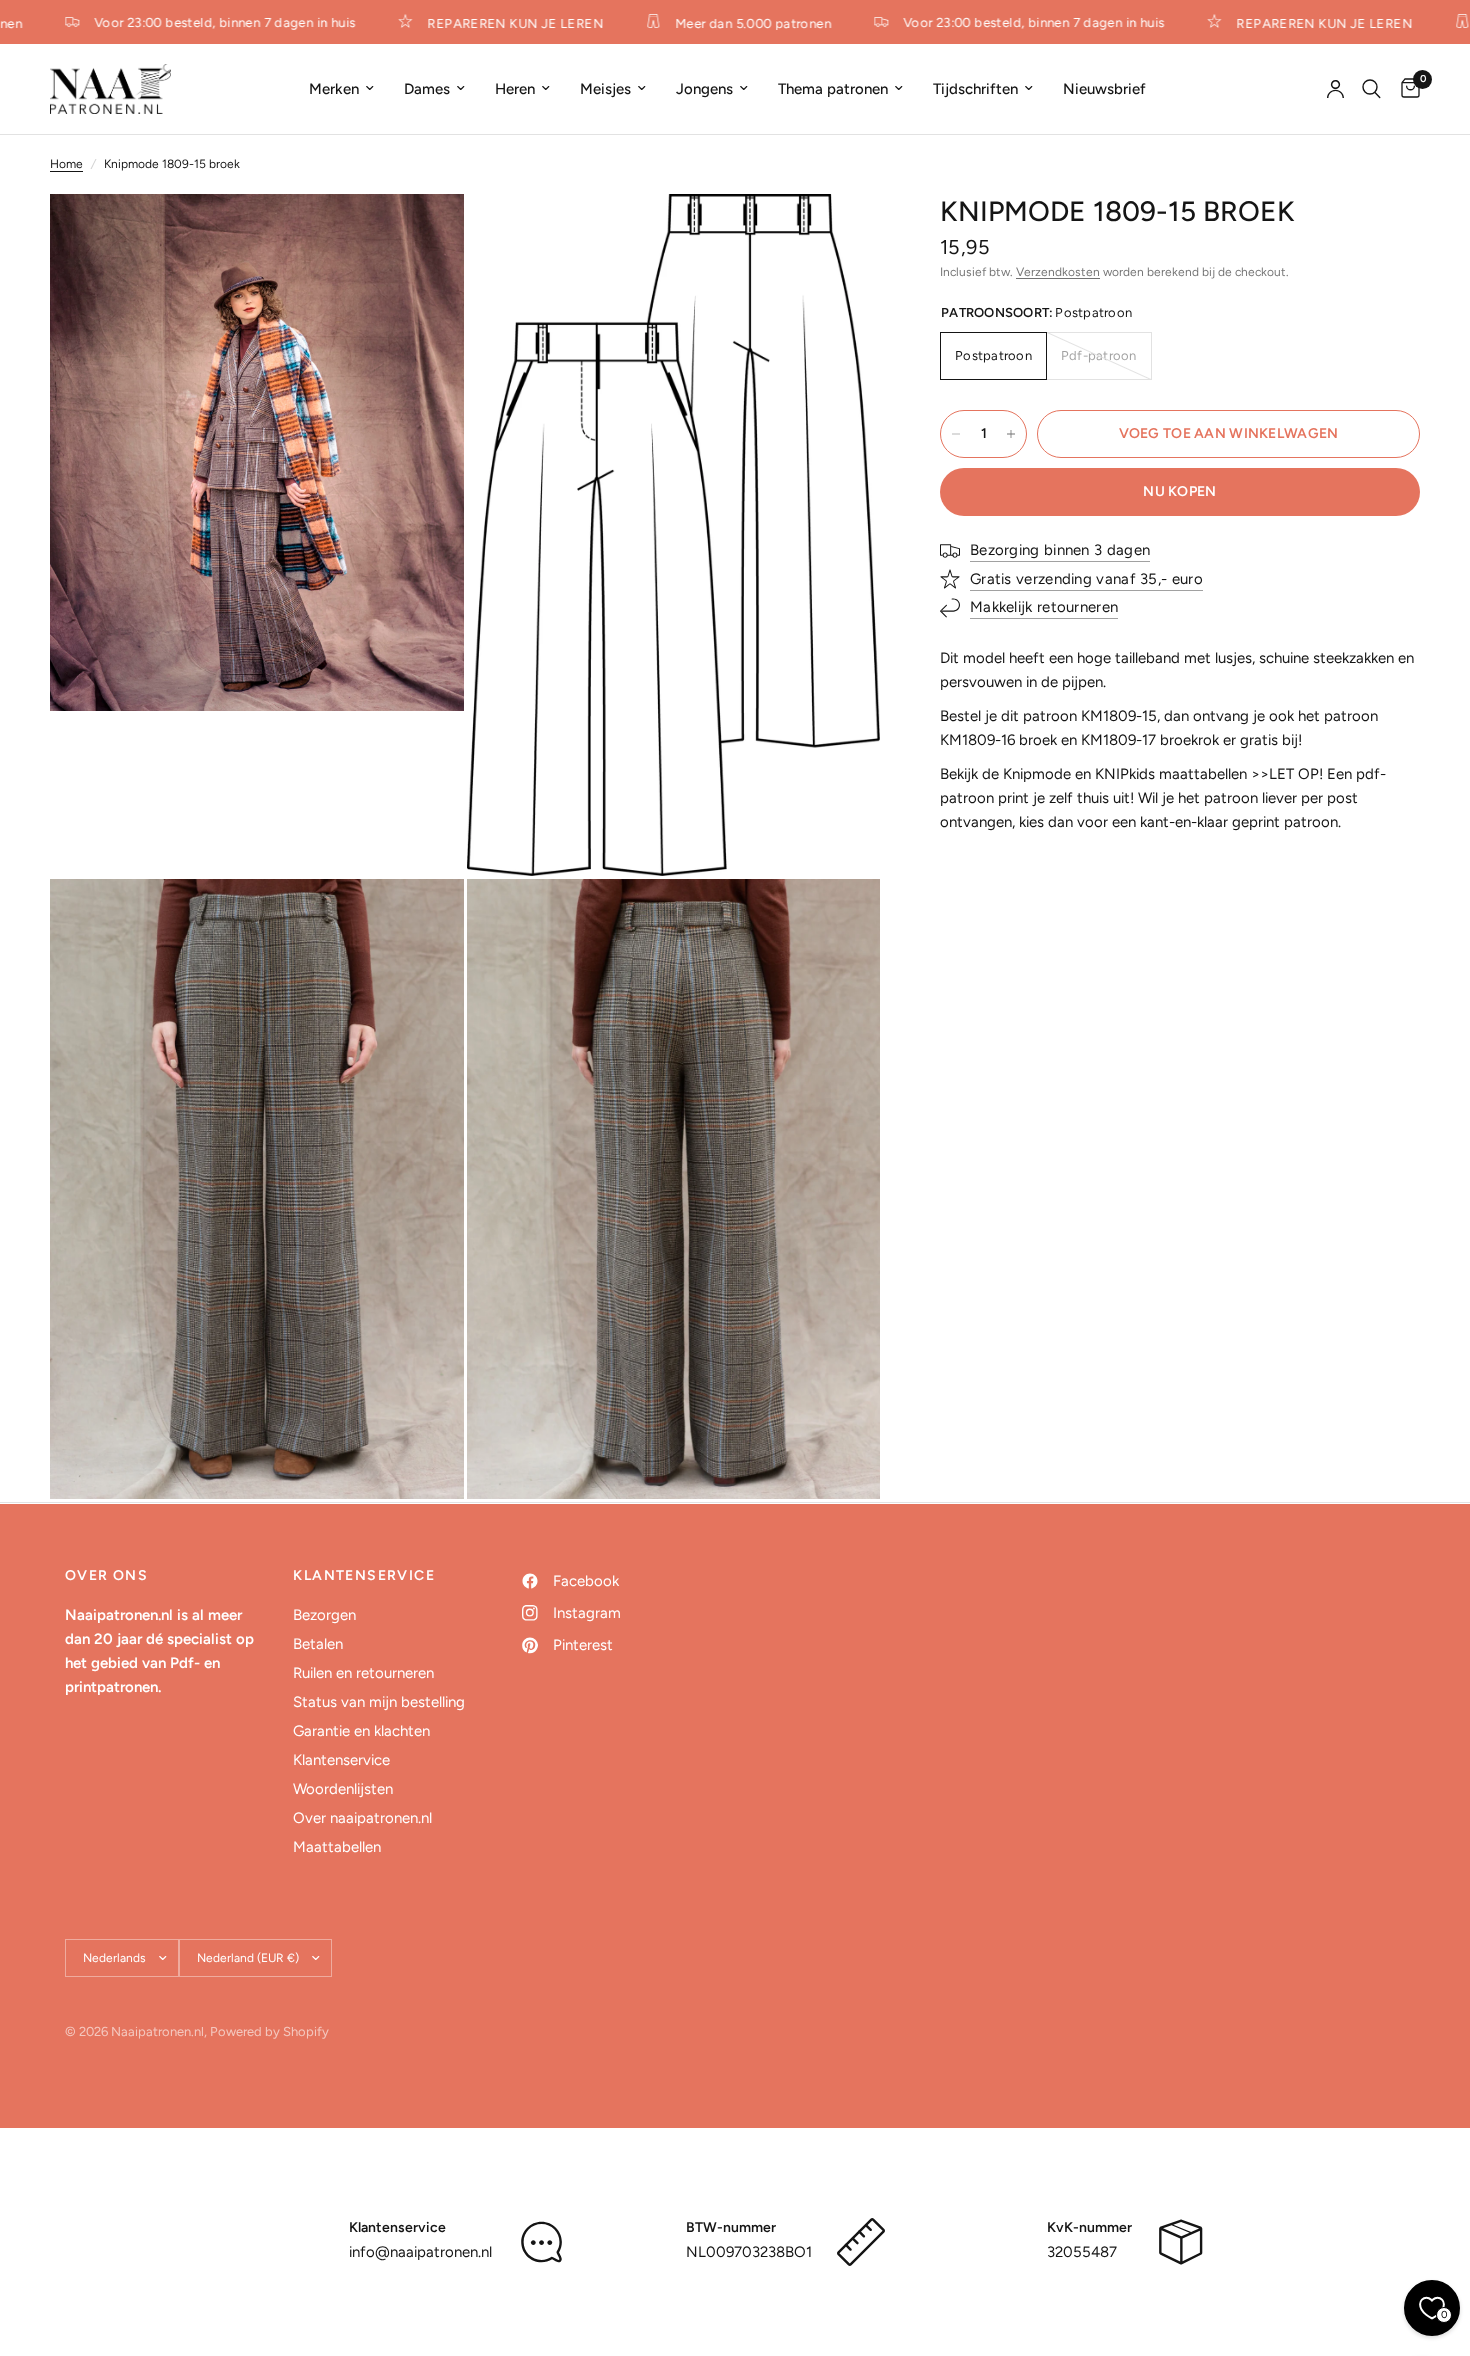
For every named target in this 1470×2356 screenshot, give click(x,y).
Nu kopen (1179, 491)
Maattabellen (337, 1847)
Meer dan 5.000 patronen (733, 23)
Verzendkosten (1058, 272)
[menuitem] (341, 89)
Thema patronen (833, 89)
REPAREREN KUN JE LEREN (496, 23)
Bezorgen (324, 1615)
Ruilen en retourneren (363, 1673)
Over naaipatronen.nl (362, 1818)
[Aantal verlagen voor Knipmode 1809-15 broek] (956, 434)
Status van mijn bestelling (379, 1702)
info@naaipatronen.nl (420, 2252)
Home (66, 164)
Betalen (318, 1644)
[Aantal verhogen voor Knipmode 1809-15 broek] (1011, 434)
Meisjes (605, 89)
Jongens (704, 89)
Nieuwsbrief (1104, 89)
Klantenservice (341, 1760)
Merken (334, 89)
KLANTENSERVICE (364, 1576)
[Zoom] (422, 236)
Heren (515, 89)
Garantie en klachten (361, 1731)
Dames (427, 89)
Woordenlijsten (343, 1789)
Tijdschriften (975, 89)
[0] (1405, 89)
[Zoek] (1371, 89)
